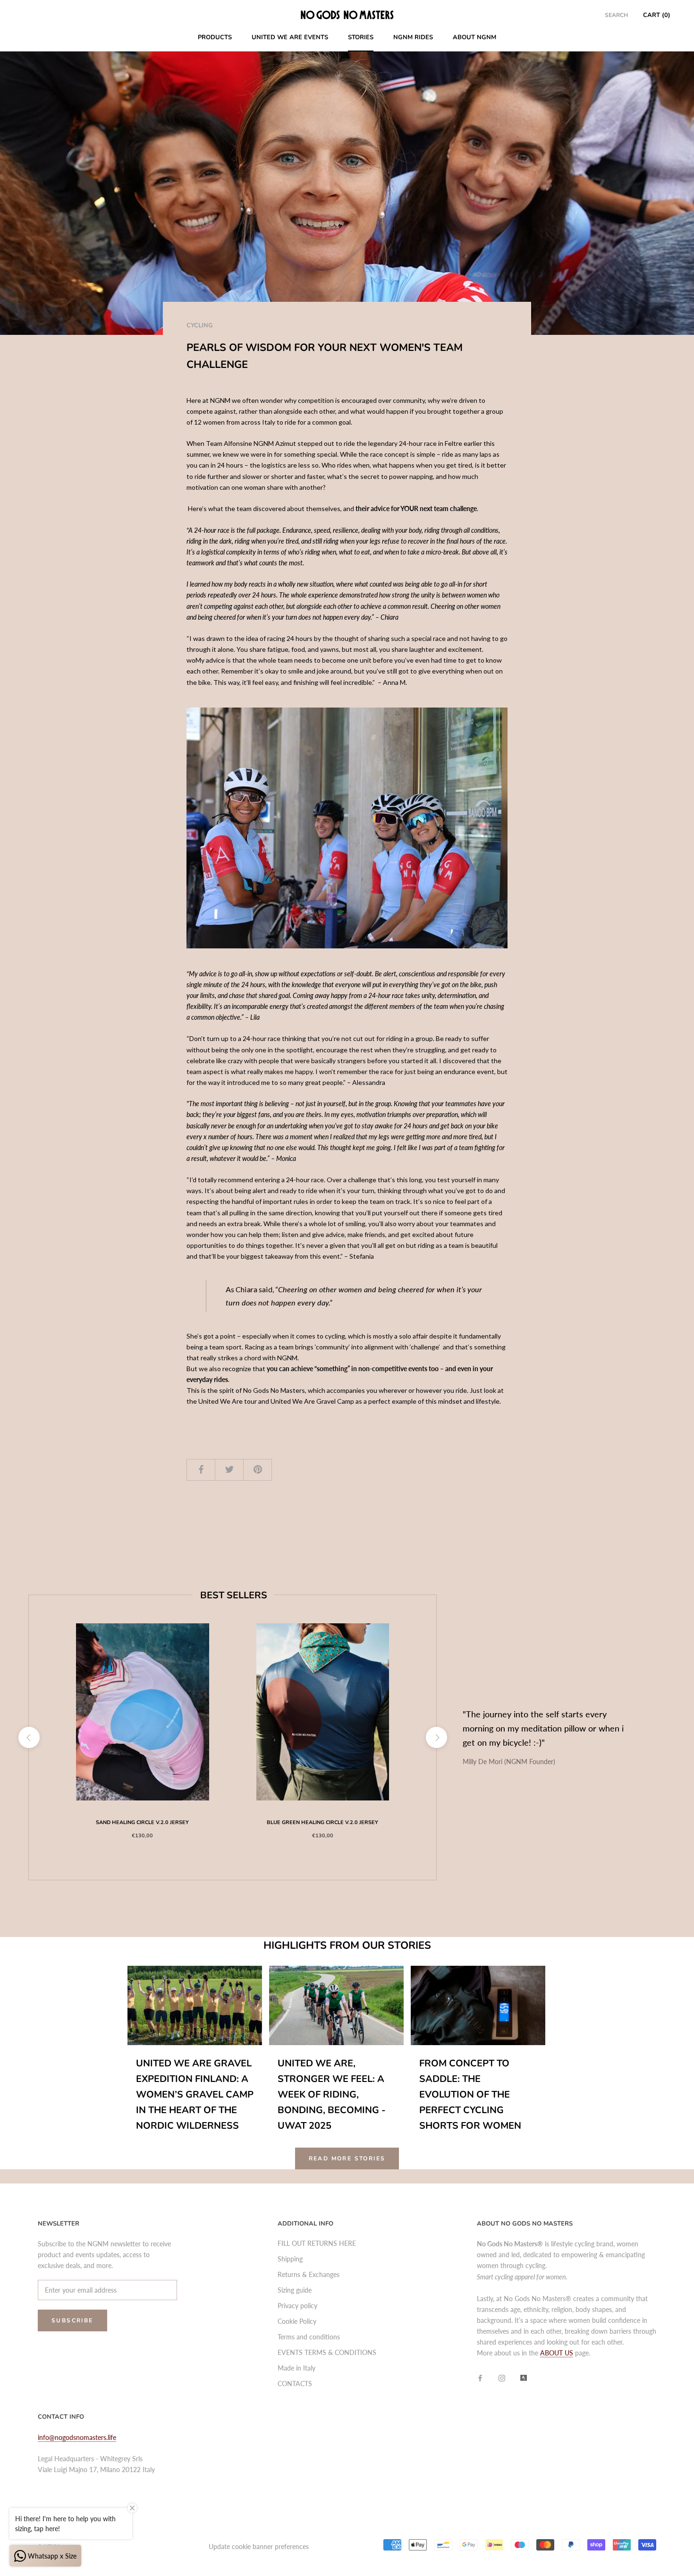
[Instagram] (502, 2377)
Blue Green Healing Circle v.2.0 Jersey (322, 1822)
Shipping (290, 2259)
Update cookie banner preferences (259, 2546)
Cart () (657, 15)
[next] (436, 1737)
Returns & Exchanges (309, 2274)
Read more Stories (347, 2158)
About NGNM (474, 37)
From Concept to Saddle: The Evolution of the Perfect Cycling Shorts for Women (470, 2094)
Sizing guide (295, 2290)
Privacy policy (297, 2306)
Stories (361, 37)
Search (616, 15)
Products (215, 37)
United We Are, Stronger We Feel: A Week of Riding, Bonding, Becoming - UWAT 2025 (332, 2094)
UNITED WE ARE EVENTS (290, 37)
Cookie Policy (297, 2321)
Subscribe (72, 2320)
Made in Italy (296, 2368)
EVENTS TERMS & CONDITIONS (327, 2352)
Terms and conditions (309, 2337)
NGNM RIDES (413, 37)
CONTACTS (295, 2384)
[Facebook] (480, 2377)
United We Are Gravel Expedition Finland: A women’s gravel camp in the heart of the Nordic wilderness (195, 2094)
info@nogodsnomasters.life (77, 2437)
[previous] (29, 1737)
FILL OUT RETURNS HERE (317, 2243)
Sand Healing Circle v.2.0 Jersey (142, 1822)
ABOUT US (557, 2353)
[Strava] (524, 2377)
